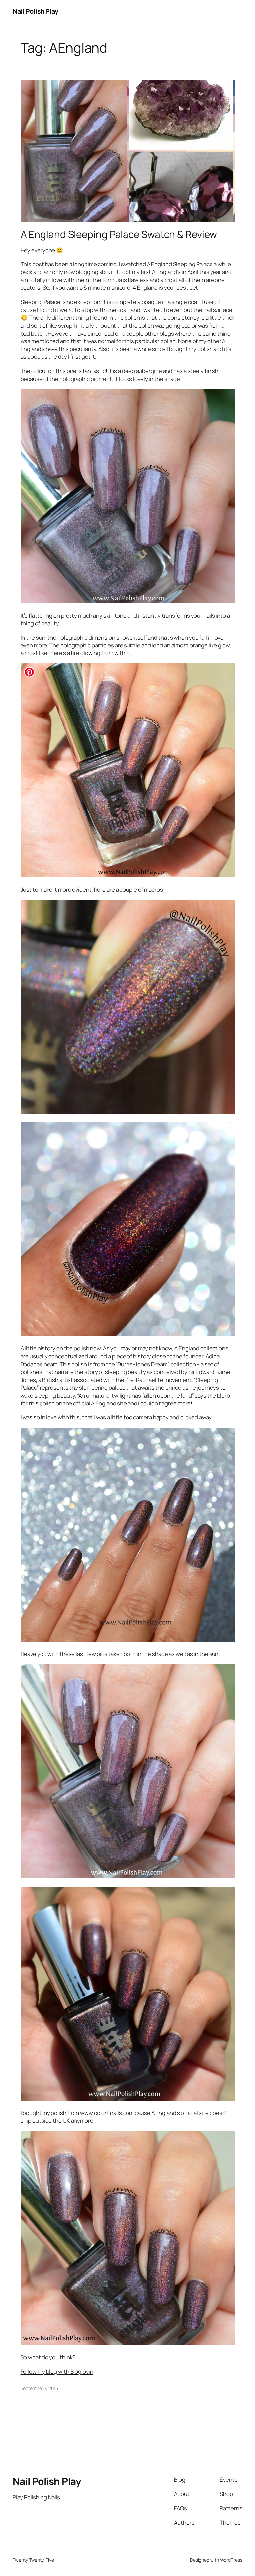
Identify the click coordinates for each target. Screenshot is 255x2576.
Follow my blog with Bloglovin (57, 2371)
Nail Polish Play (35, 11)
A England (103, 1403)
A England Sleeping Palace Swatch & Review (119, 234)
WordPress (231, 2560)
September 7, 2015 (39, 2388)
